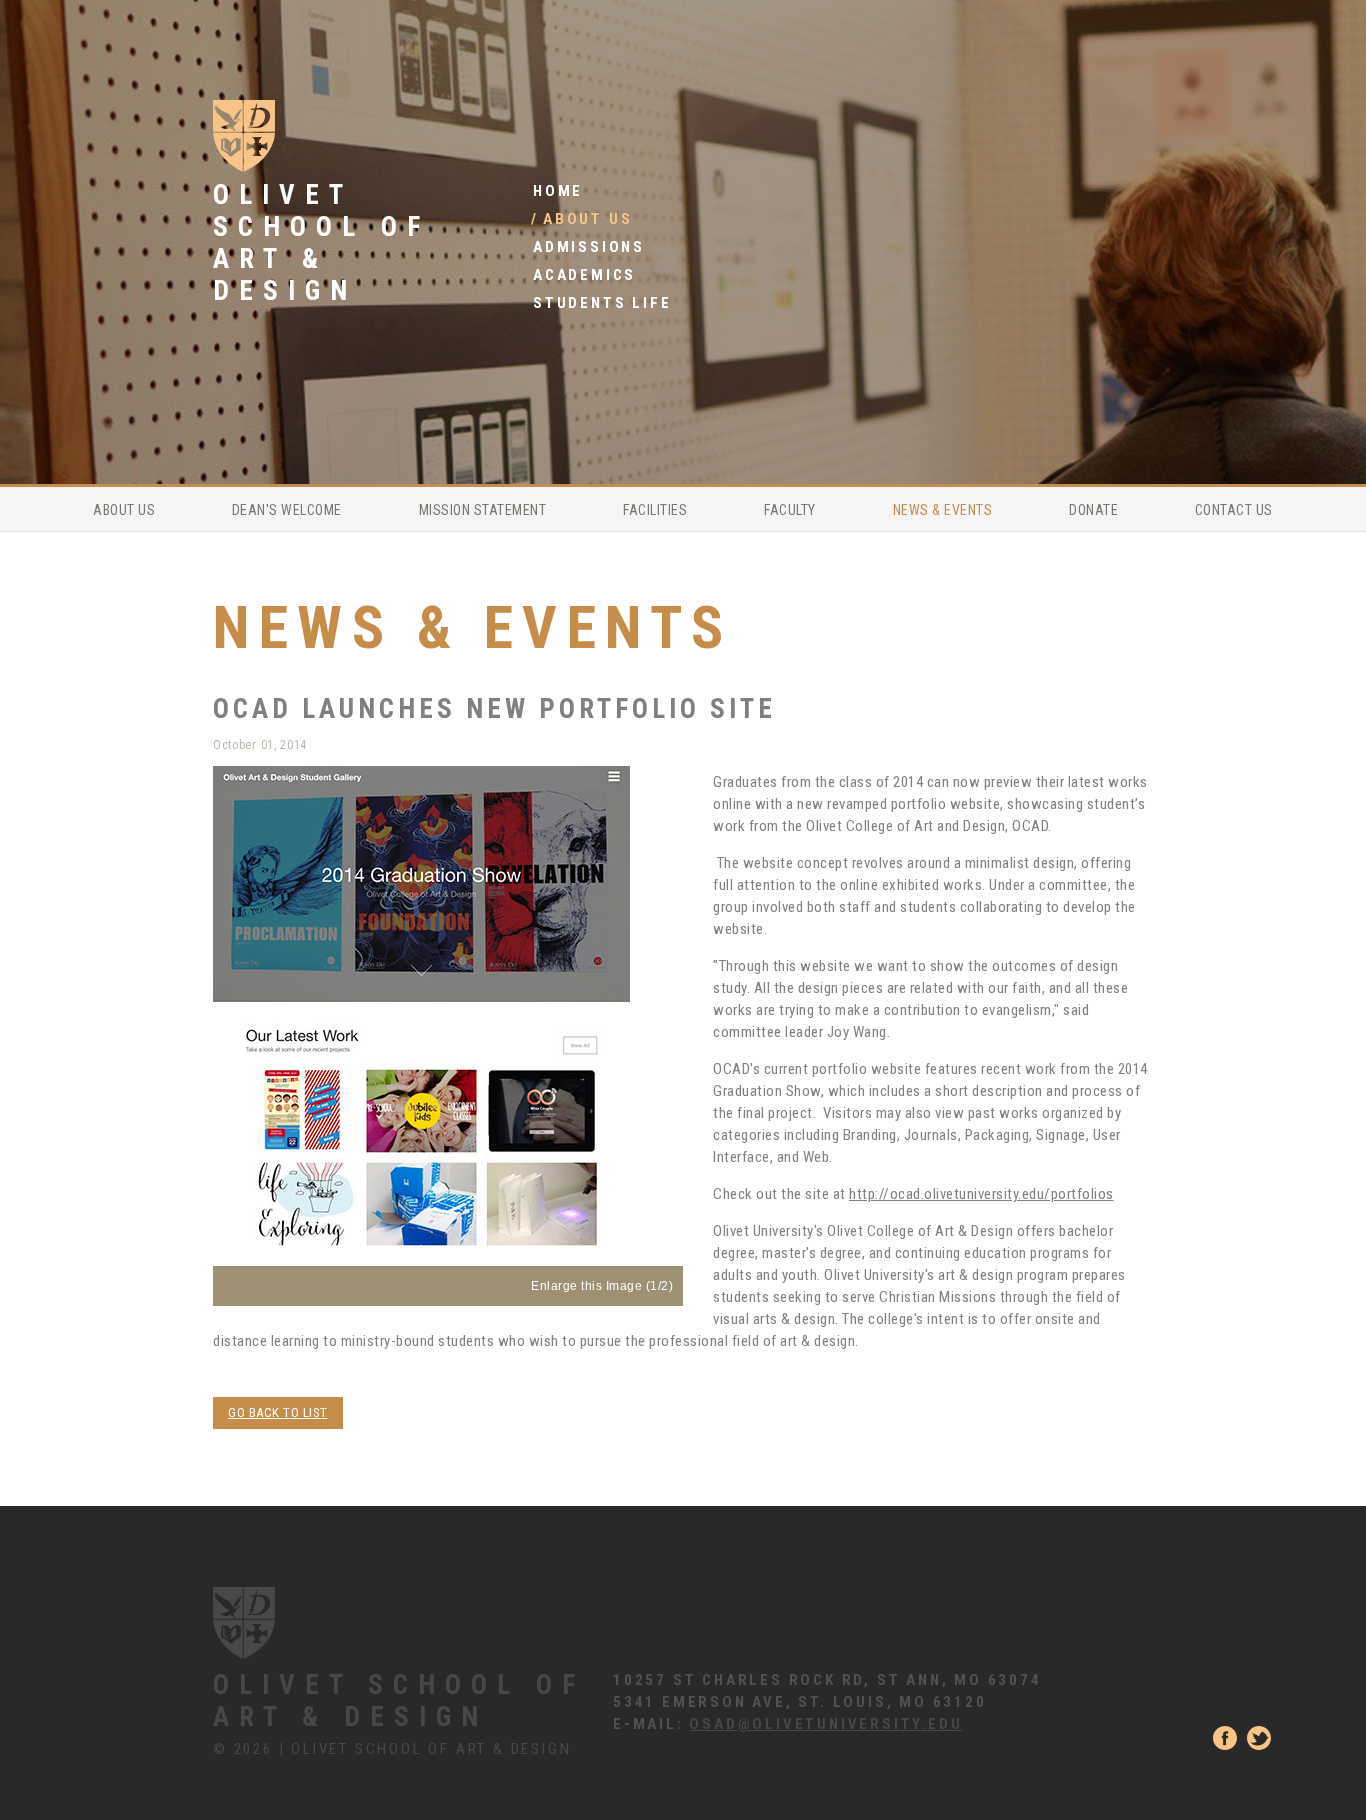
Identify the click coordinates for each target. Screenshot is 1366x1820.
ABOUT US (587, 219)
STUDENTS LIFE (602, 303)
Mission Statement (483, 510)
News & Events (943, 510)
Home (558, 191)
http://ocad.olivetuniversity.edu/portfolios (981, 1194)
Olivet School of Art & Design (399, 1701)
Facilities (655, 510)
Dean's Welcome (287, 510)
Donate (1093, 510)
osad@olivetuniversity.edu (825, 1724)
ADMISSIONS (589, 247)
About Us (124, 510)
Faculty (790, 510)
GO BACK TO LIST (278, 1412)
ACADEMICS (584, 275)
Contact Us (1234, 510)
